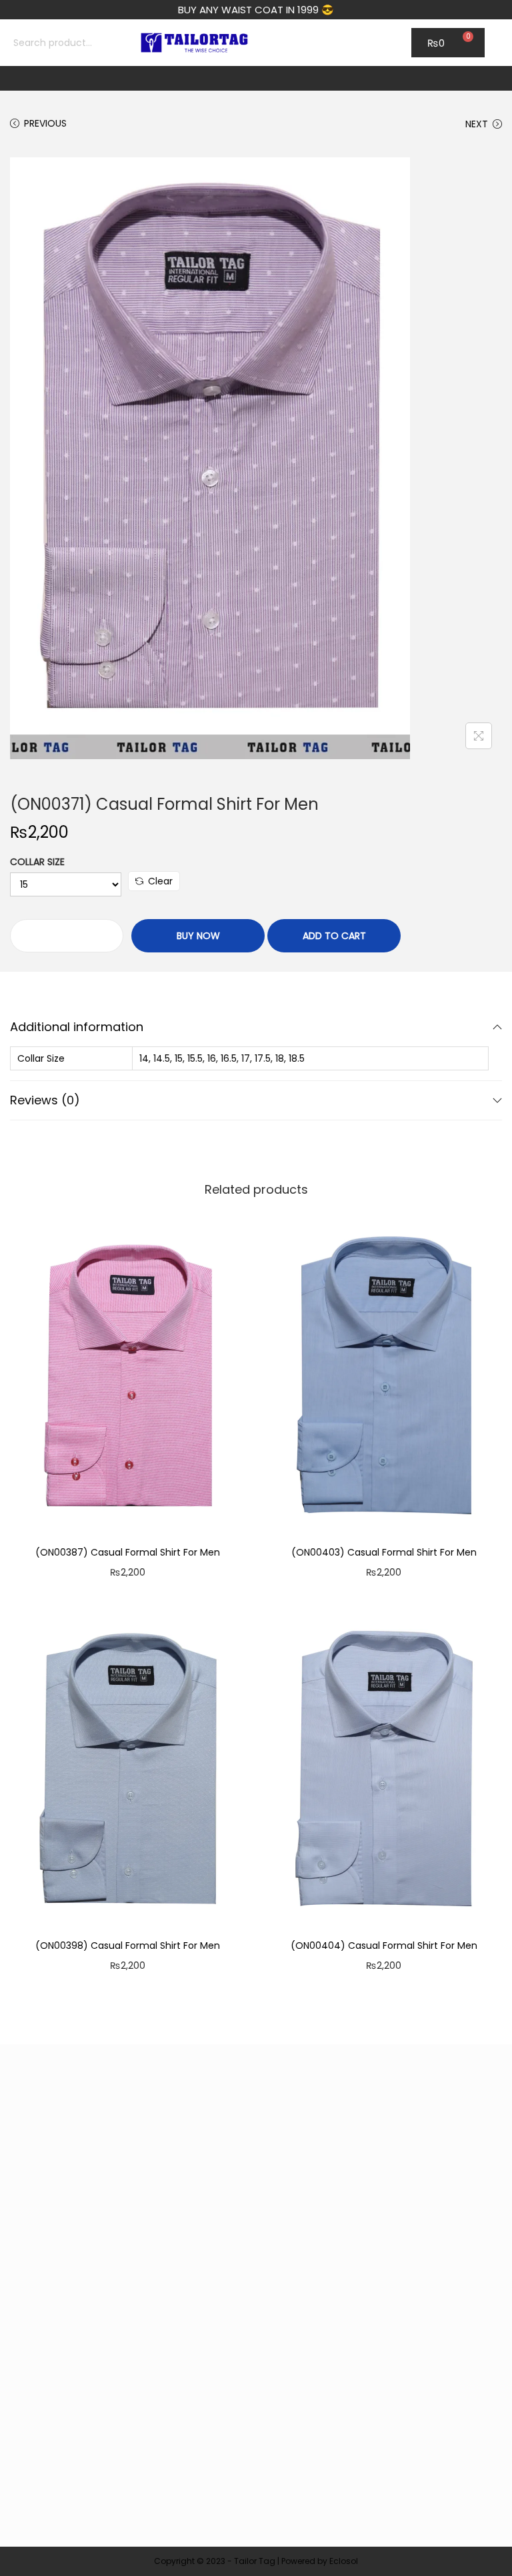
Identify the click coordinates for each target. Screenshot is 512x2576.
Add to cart (334, 936)
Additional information (77, 1027)
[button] (256, 78)
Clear (160, 881)
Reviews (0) (45, 1100)
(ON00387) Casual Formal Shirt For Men (128, 1552)
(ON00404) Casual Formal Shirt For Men (384, 1945)
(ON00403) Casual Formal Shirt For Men (384, 1552)
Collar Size (37, 862)
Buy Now (198, 936)
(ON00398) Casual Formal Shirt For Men (128, 1945)
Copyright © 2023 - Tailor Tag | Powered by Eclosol (256, 2561)
